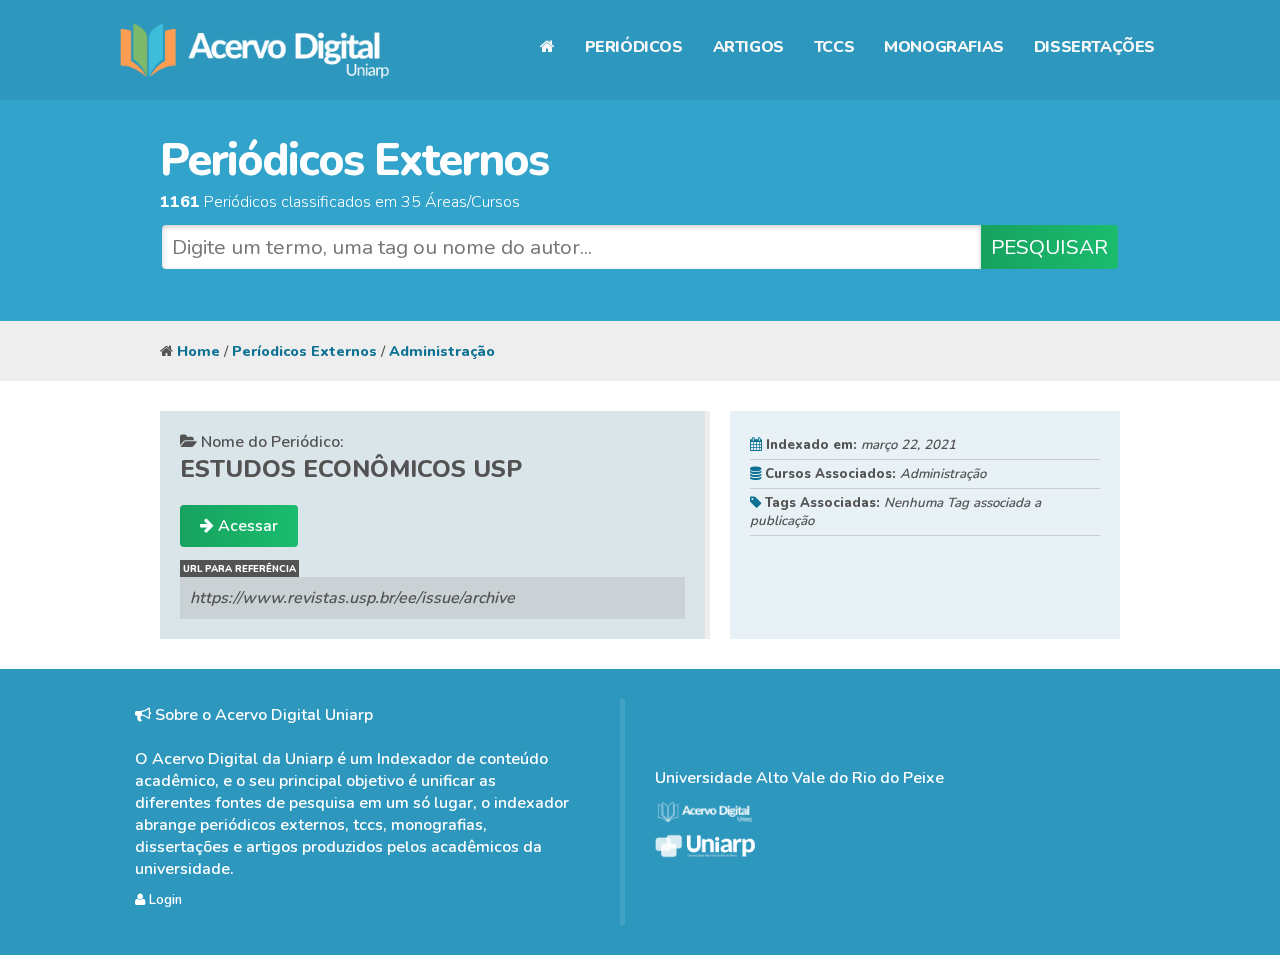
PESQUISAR (1049, 247)
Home (198, 351)
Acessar (246, 526)
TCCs (834, 47)
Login (163, 900)
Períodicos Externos (304, 351)
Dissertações (1094, 47)
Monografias (944, 47)
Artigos (748, 47)
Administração (442, 351)
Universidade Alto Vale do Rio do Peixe (799, 778)
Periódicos (634, 47)
